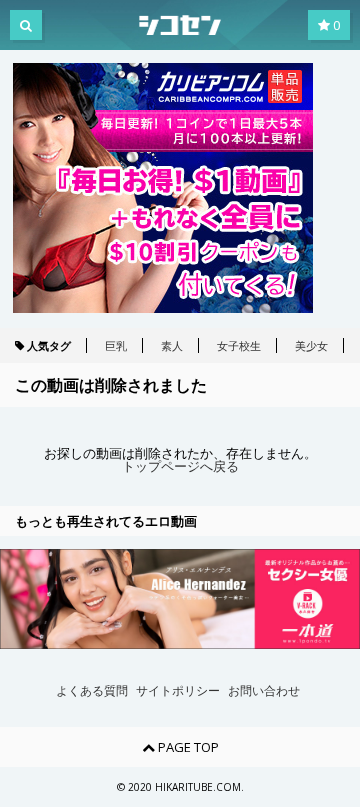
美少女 (311, 345)
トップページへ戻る (180, 466)
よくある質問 (92, 691)
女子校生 (239, 345)
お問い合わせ (264, 691)
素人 (172, 345)
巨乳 (116, 345)
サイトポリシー (178, 691)
